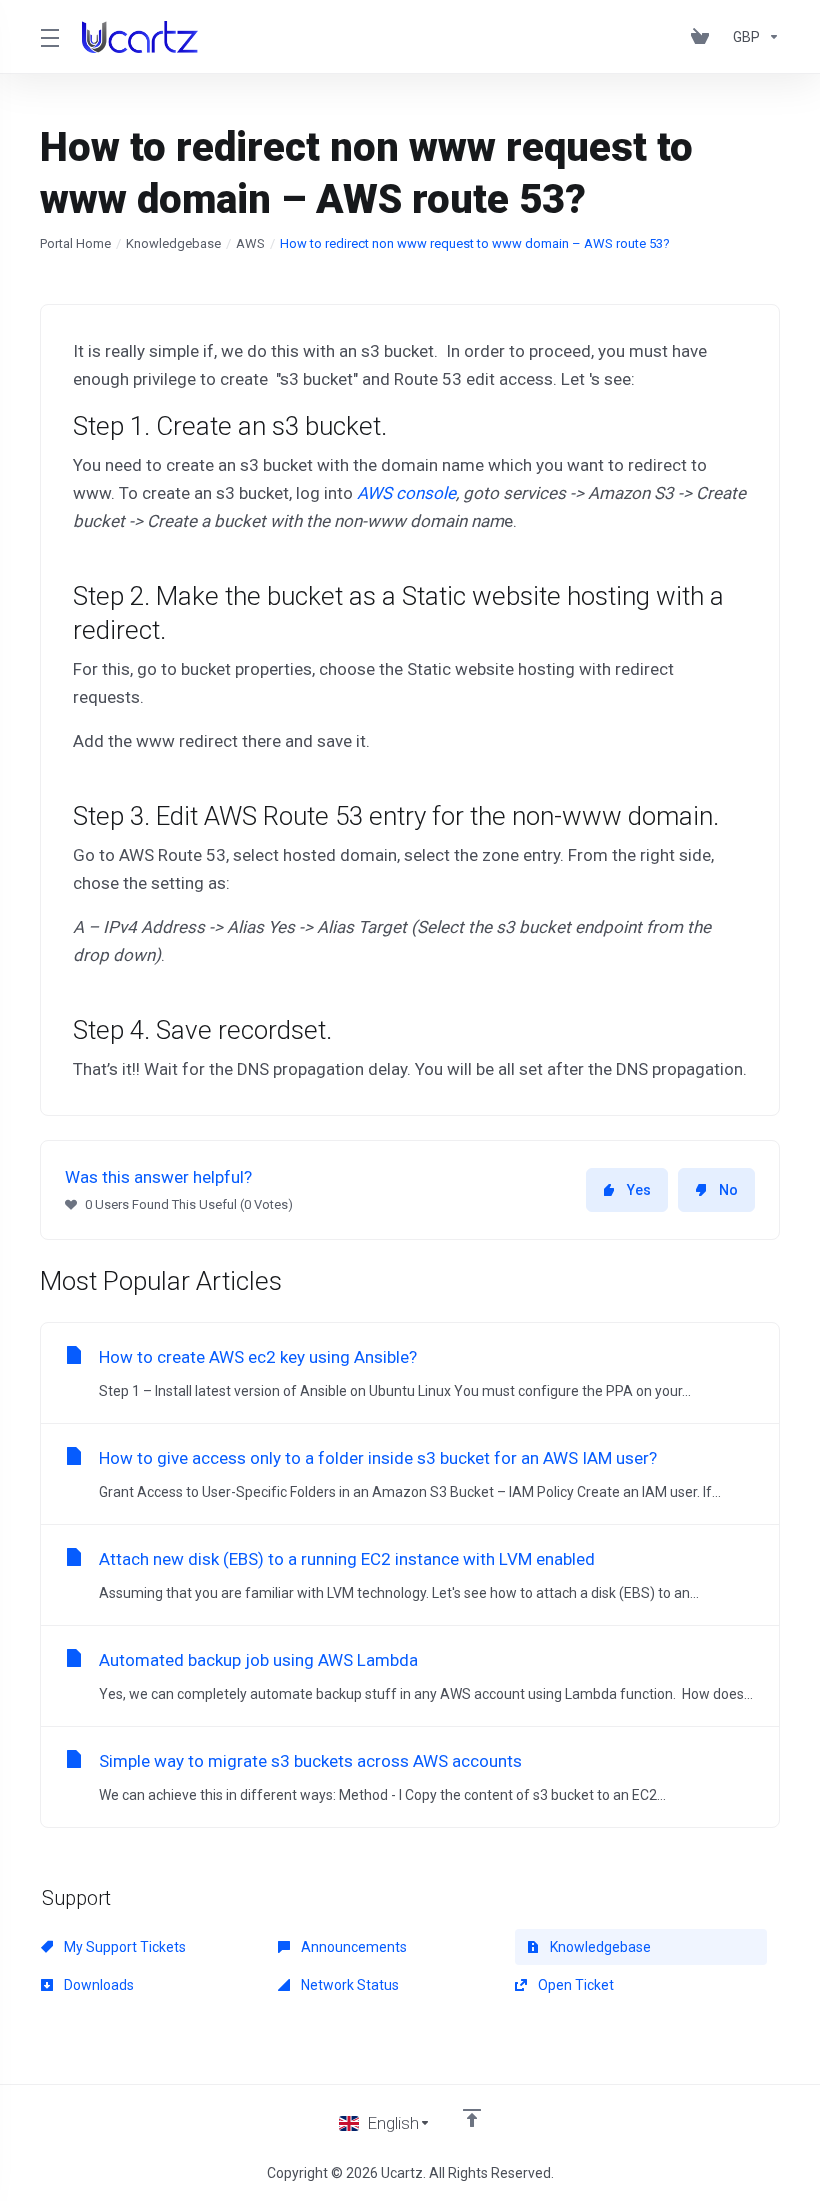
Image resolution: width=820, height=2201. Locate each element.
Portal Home (75, 243)
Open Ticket (574, 1985)
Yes (639, 1190)
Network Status (348, 1985)
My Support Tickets (123, 1947)
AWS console (406, 493)
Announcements (352, 1947)
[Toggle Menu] (49, 37)
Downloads (97, 1985)
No (728, 1190)
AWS (250, 243)
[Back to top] (472, 2118)
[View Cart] (704, 37)
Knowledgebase (173, 243)
